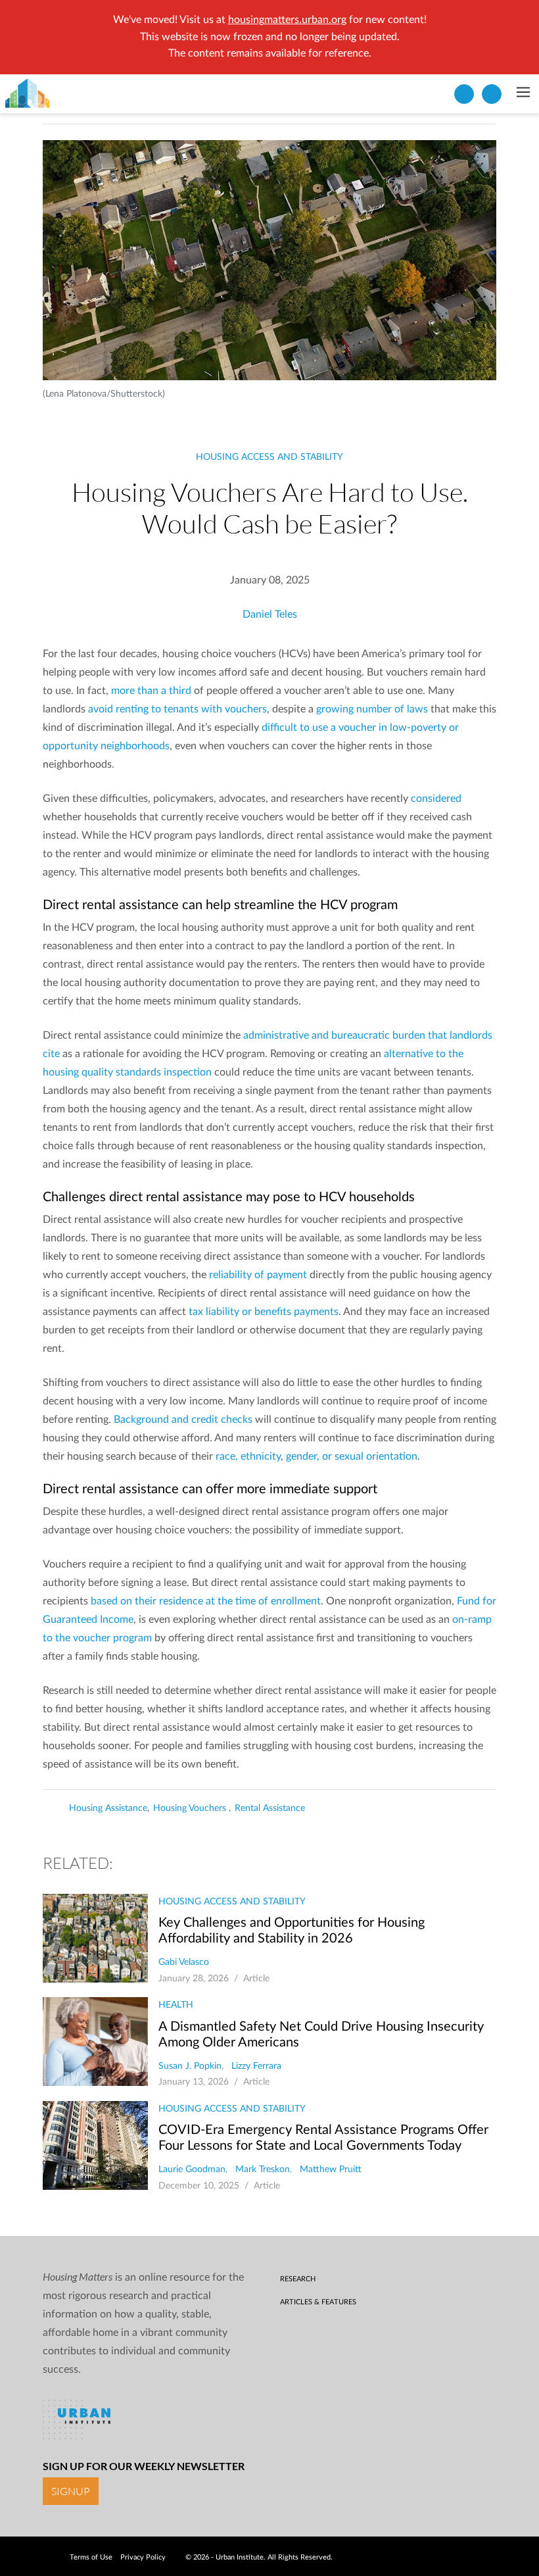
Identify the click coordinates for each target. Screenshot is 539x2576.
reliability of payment (258, 1275)
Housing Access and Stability (269, 457)
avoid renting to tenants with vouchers (177, 709)
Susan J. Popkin (190, 2066)
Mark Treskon (263, 2169)
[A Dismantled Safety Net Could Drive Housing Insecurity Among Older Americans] (95, 2042)
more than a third (151, 691)
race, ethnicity (248, 1456)
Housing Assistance (108, 1808)
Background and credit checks (183, 1420)
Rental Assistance (270, 1808)
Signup (71, 2491)
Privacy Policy (143, 2557)
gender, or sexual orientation (352, 1456)
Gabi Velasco (184, 1962)
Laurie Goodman (192, 2169)
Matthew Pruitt (331, 2169)
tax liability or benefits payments (264, 1312)
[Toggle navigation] (523, 93)
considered (436, 799)
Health (176, 2005)
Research (298, 2279)
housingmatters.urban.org (287, 20)
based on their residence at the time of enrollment (206, 1601)
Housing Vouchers (191, 1808)
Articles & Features (318, 2302)
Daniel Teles (270, 614)
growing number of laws (372, 709)
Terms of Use (91, 2557)
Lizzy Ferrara (256, 2066)
